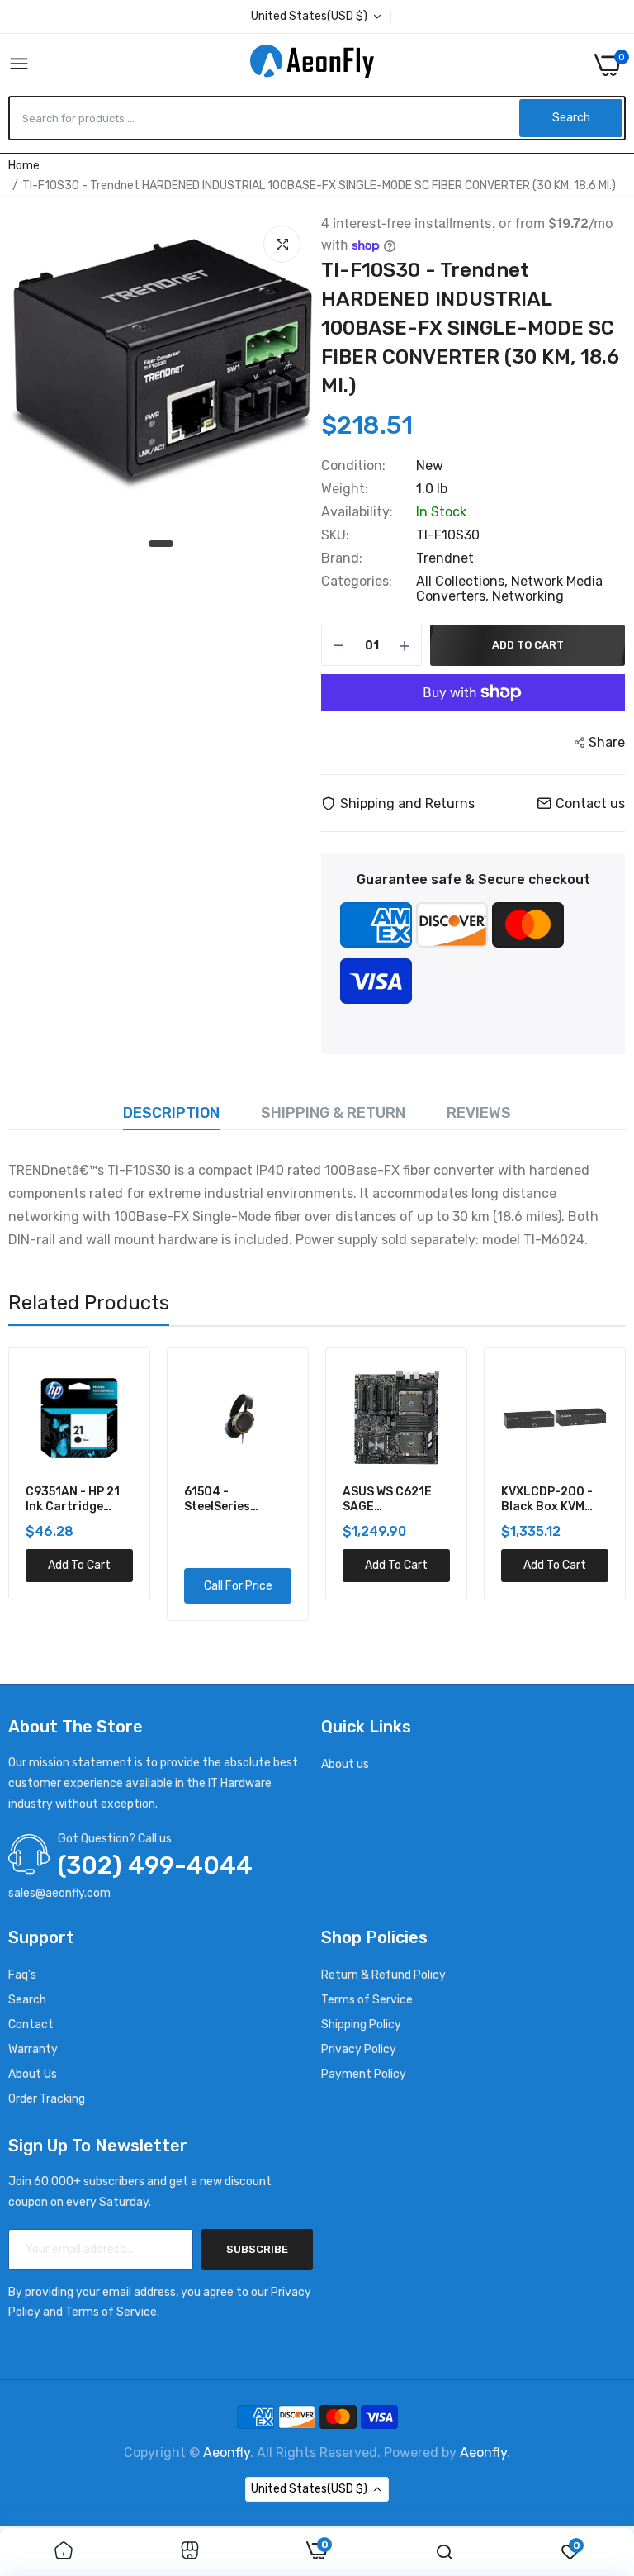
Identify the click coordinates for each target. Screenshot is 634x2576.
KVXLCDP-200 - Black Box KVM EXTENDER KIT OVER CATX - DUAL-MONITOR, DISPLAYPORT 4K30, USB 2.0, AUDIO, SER (548, 1499)
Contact (31, 2025)
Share (607, 742)
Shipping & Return (333, 1113)
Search (27, 2000)
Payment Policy (364, 2074)
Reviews (479, 1113)
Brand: (342, 558)
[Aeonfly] (312, 64)
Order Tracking (47, 2099)
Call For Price (238, 1586)
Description (171, 1113)
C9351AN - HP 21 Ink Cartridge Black (73, 1499)
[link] (64, 2552)
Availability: (357, 512)
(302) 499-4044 (155, 1865)
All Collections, (464, 581)
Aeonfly (227, 2452)
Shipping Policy (361, 2025)
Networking (528, 596)
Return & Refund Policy (383, 1975)
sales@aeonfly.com (59, 1893)
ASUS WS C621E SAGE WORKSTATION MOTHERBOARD (388, 1499)
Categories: (357, 582)
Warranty (33, 2049)
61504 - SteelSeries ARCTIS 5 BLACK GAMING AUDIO (232, 1499)
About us (345, 1764)
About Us (33, 2074)
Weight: (345, 489)
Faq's (22, 1975)
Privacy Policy (359, 2049)
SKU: (335, 535)
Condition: (353, 466)
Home (24, 166)
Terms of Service (367, 2000)
